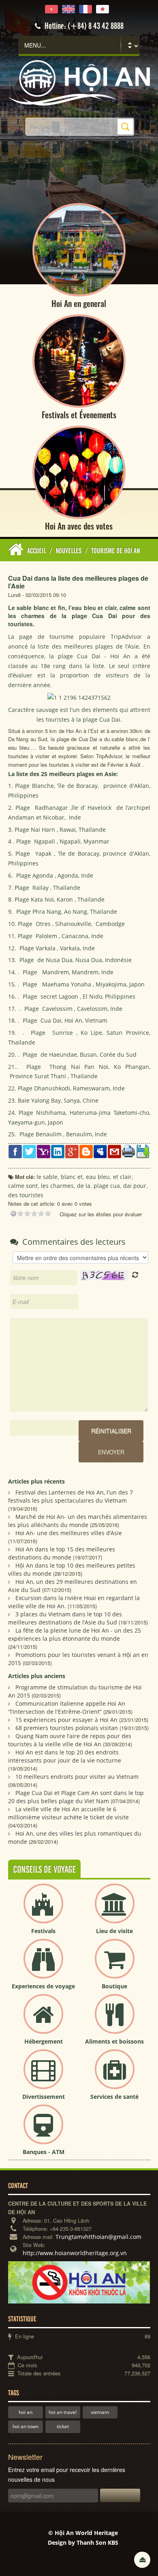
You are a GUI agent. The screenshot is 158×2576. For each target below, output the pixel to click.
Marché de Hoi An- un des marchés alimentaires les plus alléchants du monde (78, 1521)
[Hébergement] (43, 2021)
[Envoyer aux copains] (114, 1151)
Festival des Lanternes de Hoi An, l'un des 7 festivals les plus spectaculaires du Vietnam (70, 1496)
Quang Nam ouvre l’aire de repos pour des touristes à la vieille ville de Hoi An (70, 1740)
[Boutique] (115, 1965)
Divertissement (44, 2097)
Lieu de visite (114, 1931)
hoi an (26, 2412)
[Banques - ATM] (43, 2131)
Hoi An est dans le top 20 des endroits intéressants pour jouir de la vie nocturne (65, 1756)
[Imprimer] (129, 1151)
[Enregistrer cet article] (143, 1151)
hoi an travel (63, 2412)
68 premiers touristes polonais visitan (67, 1728)
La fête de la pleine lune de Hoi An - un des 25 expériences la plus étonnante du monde (75, 1634)
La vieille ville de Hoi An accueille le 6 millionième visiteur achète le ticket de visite (68, 1813)
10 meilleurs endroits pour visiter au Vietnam (77, 1777)
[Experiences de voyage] (43, 1965)
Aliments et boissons (114, 2041)
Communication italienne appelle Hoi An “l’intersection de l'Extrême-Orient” (67, 1708)
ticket (63, 2426)
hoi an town (26, 2426)
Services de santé (114, 2097)
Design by (83, 2542)
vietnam (100, 2412)
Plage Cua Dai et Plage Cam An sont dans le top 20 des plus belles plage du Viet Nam (76, 1797)
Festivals (43, 1931)
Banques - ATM (44, 2152)
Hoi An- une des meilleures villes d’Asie (69, 1533)
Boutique (114, 1986)
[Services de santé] (115, 2076)
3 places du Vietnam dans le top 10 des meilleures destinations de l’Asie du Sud (65, 1618)
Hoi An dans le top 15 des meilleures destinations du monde (62, 1553)
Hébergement (44, 2041)
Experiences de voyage (43, 1986)
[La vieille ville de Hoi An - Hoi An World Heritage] (79, 82)
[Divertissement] (43, 2076)
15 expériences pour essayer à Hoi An (66, 1720)
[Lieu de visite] (115, 1910)
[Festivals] (43, 1910)
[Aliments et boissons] (115, 2021)
